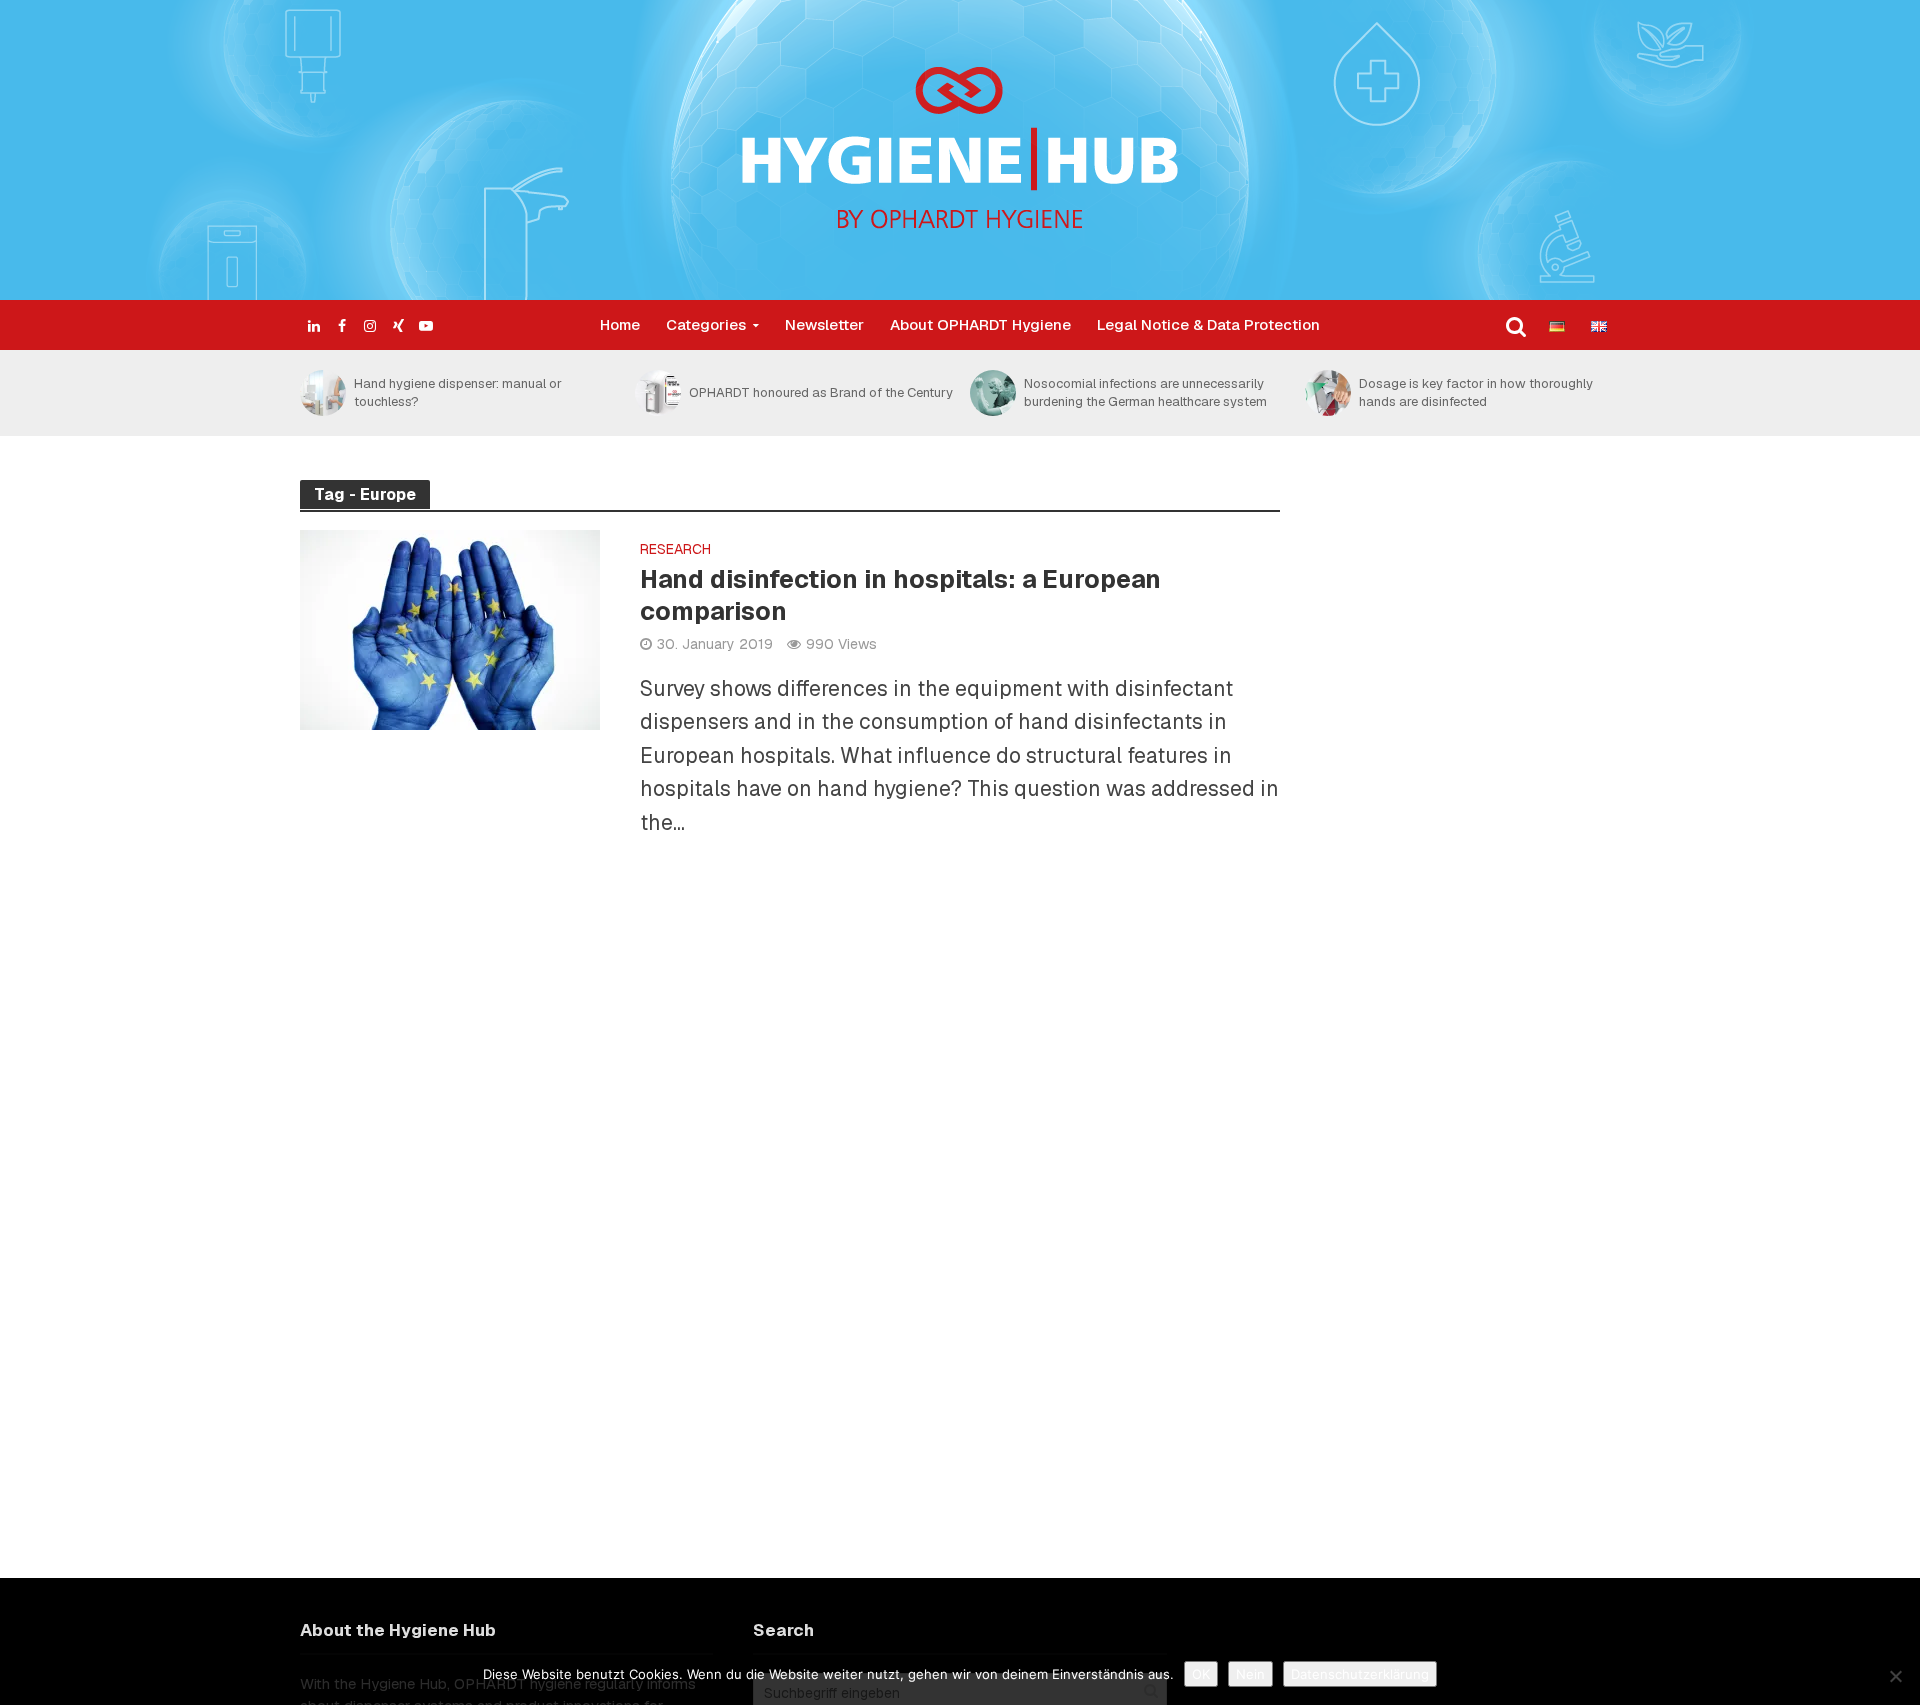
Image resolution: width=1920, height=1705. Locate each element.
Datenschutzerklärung (1360, 1674)
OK (1201, 1674)
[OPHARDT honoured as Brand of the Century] (657, 393)
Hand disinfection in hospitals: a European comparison (900, 595)
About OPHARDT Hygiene (980, 324)
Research (675, 550)
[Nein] (1895, 1676)
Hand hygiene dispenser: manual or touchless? (458, 392)
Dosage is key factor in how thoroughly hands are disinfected (1476, 392)
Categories (706, 324)
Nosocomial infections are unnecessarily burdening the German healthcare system (1145, 392)
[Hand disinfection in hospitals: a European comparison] (450, 627)
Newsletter (824, 324)
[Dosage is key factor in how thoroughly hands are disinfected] (1327, 393)
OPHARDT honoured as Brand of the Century (821, 392)
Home (620, 324)
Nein (1250, 1674)
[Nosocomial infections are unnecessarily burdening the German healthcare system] (992, 393)
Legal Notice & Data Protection (1208, 324)
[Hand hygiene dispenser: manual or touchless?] (322, 393)
